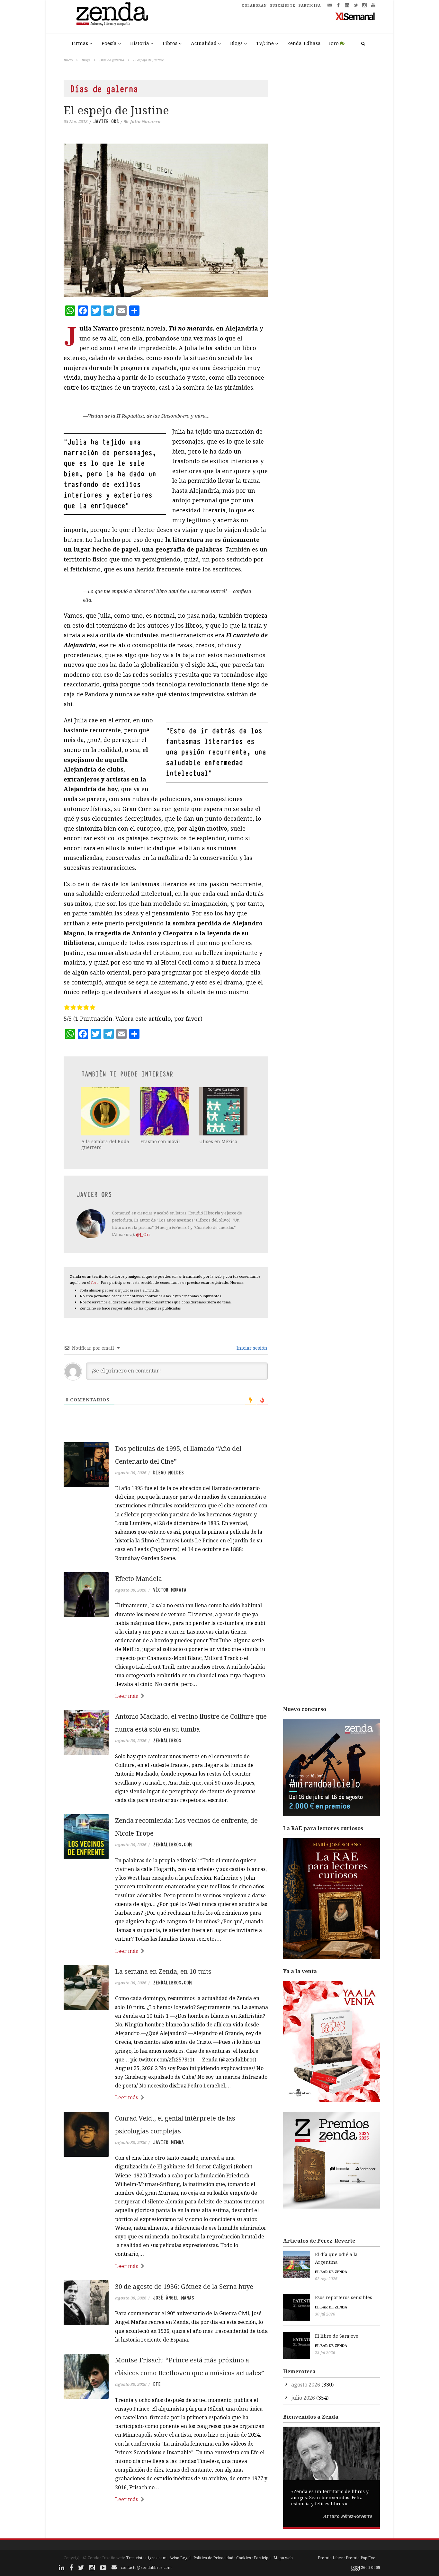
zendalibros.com (172, 1845)
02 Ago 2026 (326, 2279)
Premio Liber (330, 2558)
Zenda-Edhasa (304, 43)
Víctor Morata (170, 1590)
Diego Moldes (168, 1473)
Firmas (80, 43)
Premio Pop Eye (361, 2558)
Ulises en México (218, 1141)
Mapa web (283, 2558)
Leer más (126, 1696)
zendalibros (167, 1741)
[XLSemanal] (355, 16)
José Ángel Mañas (174, 2298)
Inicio (68, 60)
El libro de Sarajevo (337, 2336)
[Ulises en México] (224, 1111)
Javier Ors (106, 121)
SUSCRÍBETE (283, 5)
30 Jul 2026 (325, 2314)
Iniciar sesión (251, 1348)
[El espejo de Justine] (166, 220)
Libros (170, 43)
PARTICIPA (310, 5)
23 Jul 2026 (325, 2353)
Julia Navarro (145, 121)
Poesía (109, 43)
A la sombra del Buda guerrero (105, 1144)
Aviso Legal (180, 2558)
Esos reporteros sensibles (344, 2297)
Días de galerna (112, 60)
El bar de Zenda (331, 2272)
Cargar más (166, 2523)
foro (95, 1282)
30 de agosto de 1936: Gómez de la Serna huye (184, 2286)
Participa (262, 2558)
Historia (140, 43)
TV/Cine (265, 43)
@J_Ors (143, 1234)
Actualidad (204, 43)
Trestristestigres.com (146, 2558)
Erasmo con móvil (160, 1141)
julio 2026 (303, 2398)
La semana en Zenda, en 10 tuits (163, 1971)
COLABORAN (254, 5)
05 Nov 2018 (76, 121)
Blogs (236, 43)
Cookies (244, 2558)
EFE (157, 2384)
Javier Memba (168, 2142)
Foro (334, 43)
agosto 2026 (306, 2385)
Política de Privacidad (213, 2558)
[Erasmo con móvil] (165, 1111)
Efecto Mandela (139, 1579)
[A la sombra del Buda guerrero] (106, 1111)
